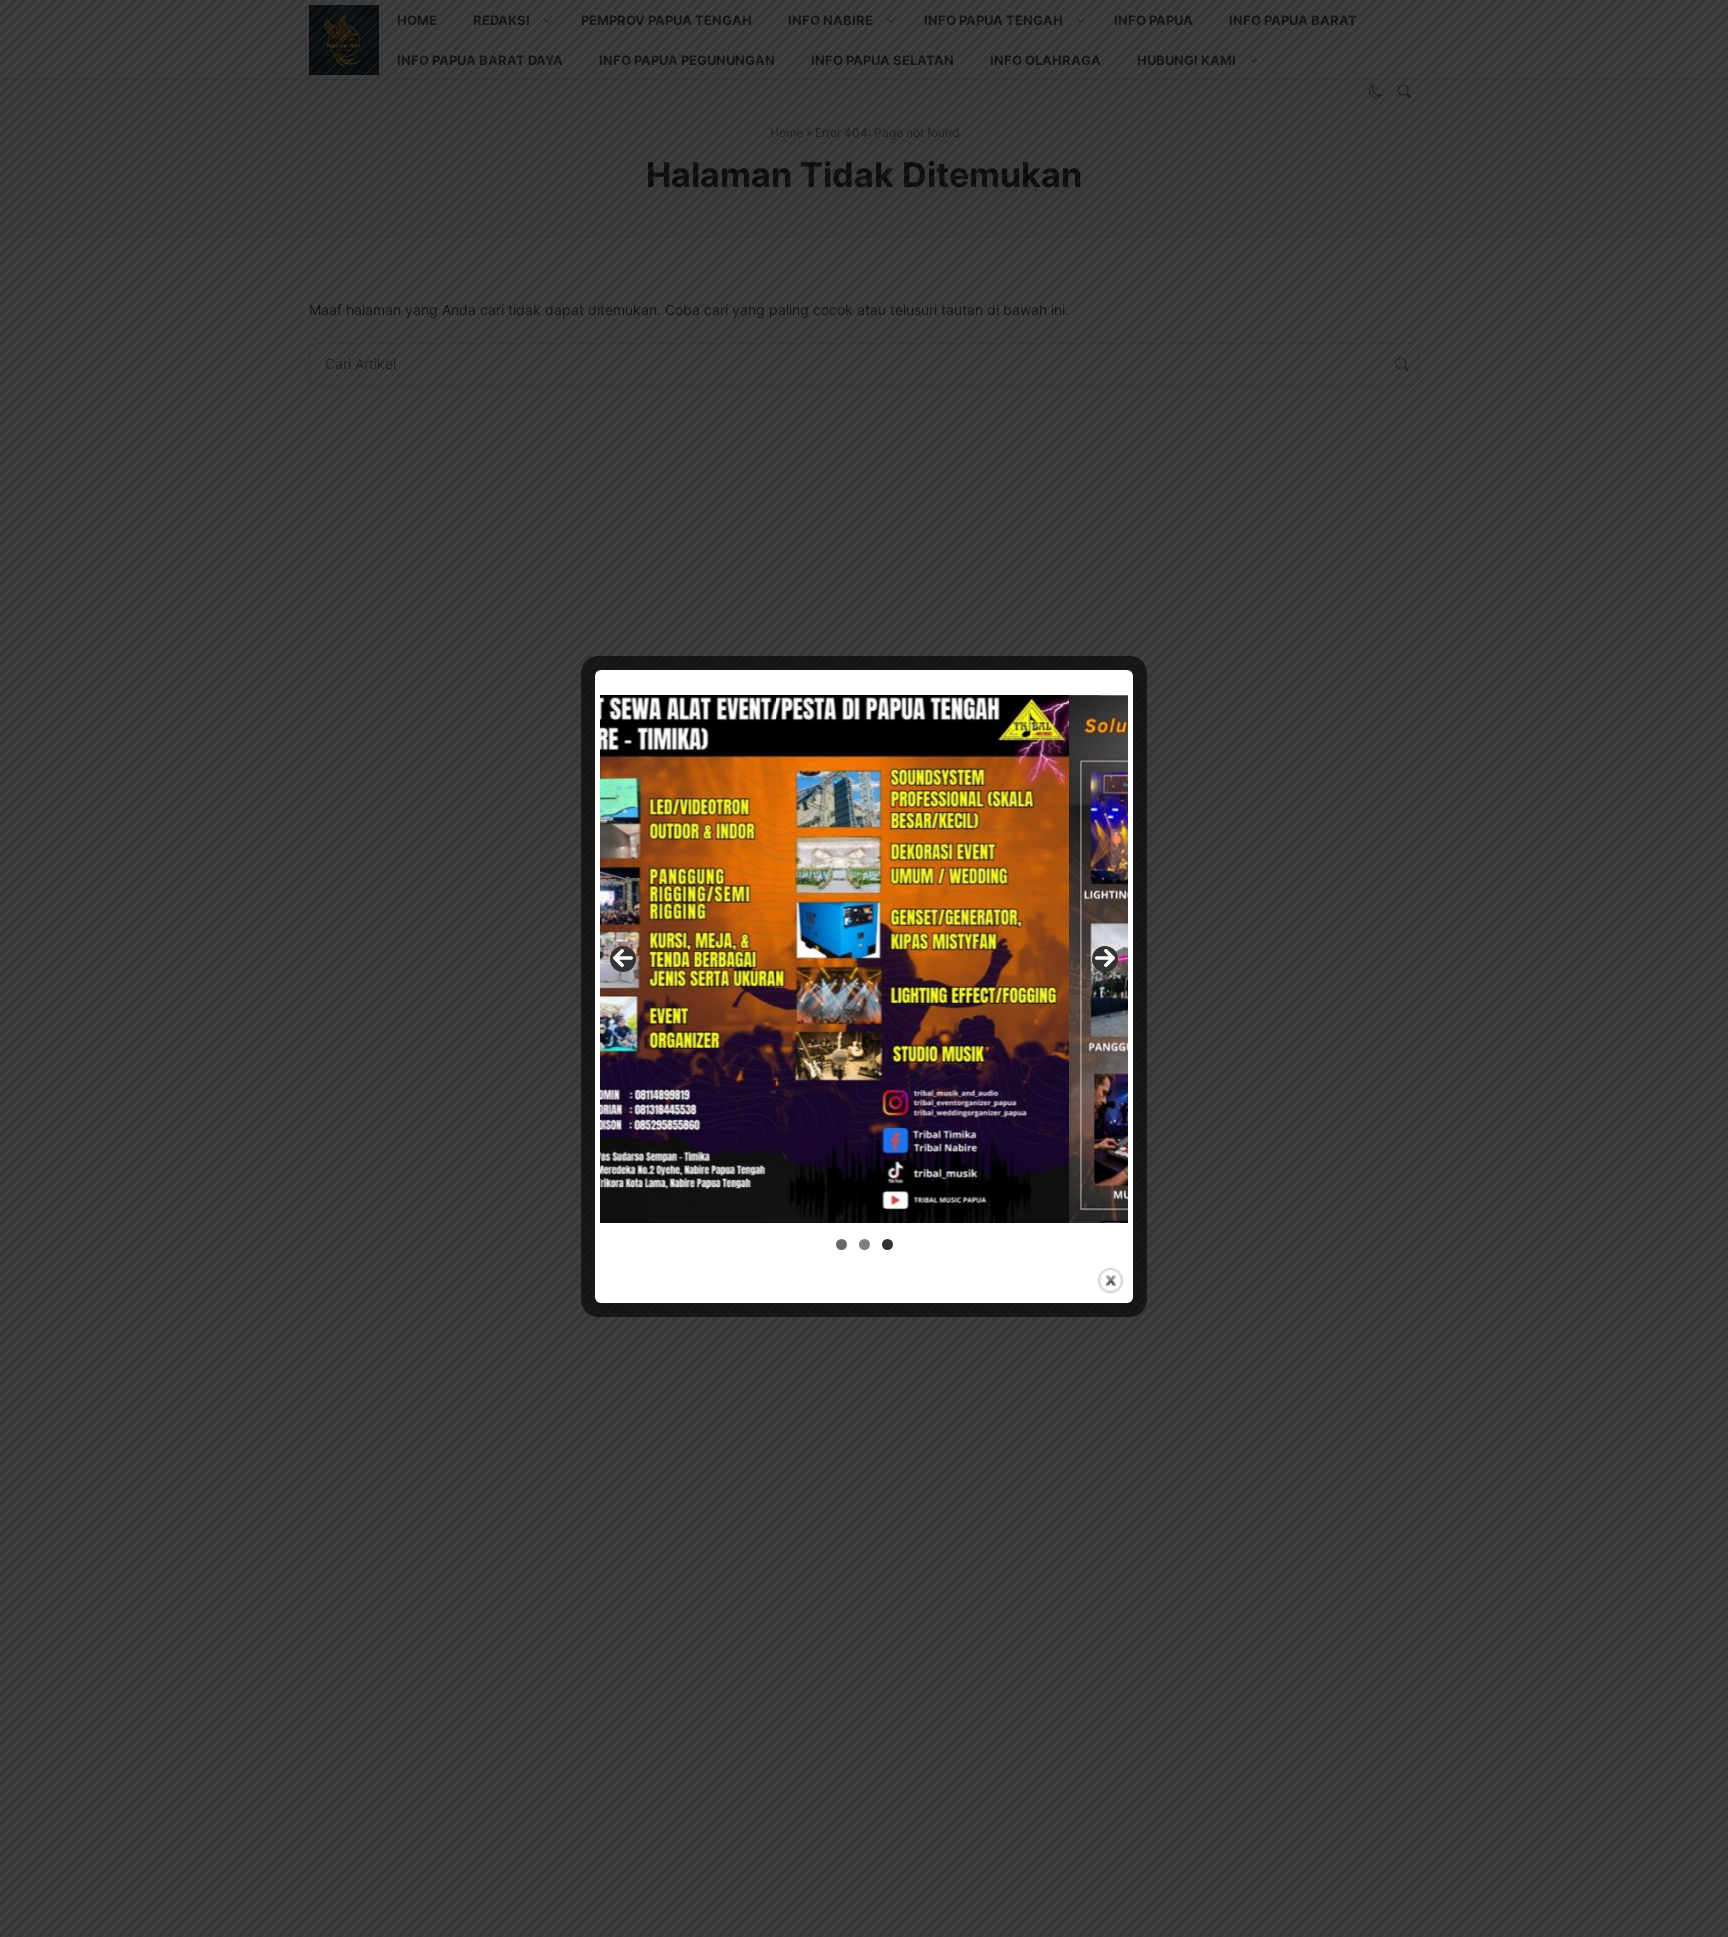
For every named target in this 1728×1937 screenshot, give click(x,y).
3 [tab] (887, 1244)
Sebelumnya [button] (623, 959)
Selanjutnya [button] (1105, 959)
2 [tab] (864, 1244)
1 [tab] (841, 1244)
